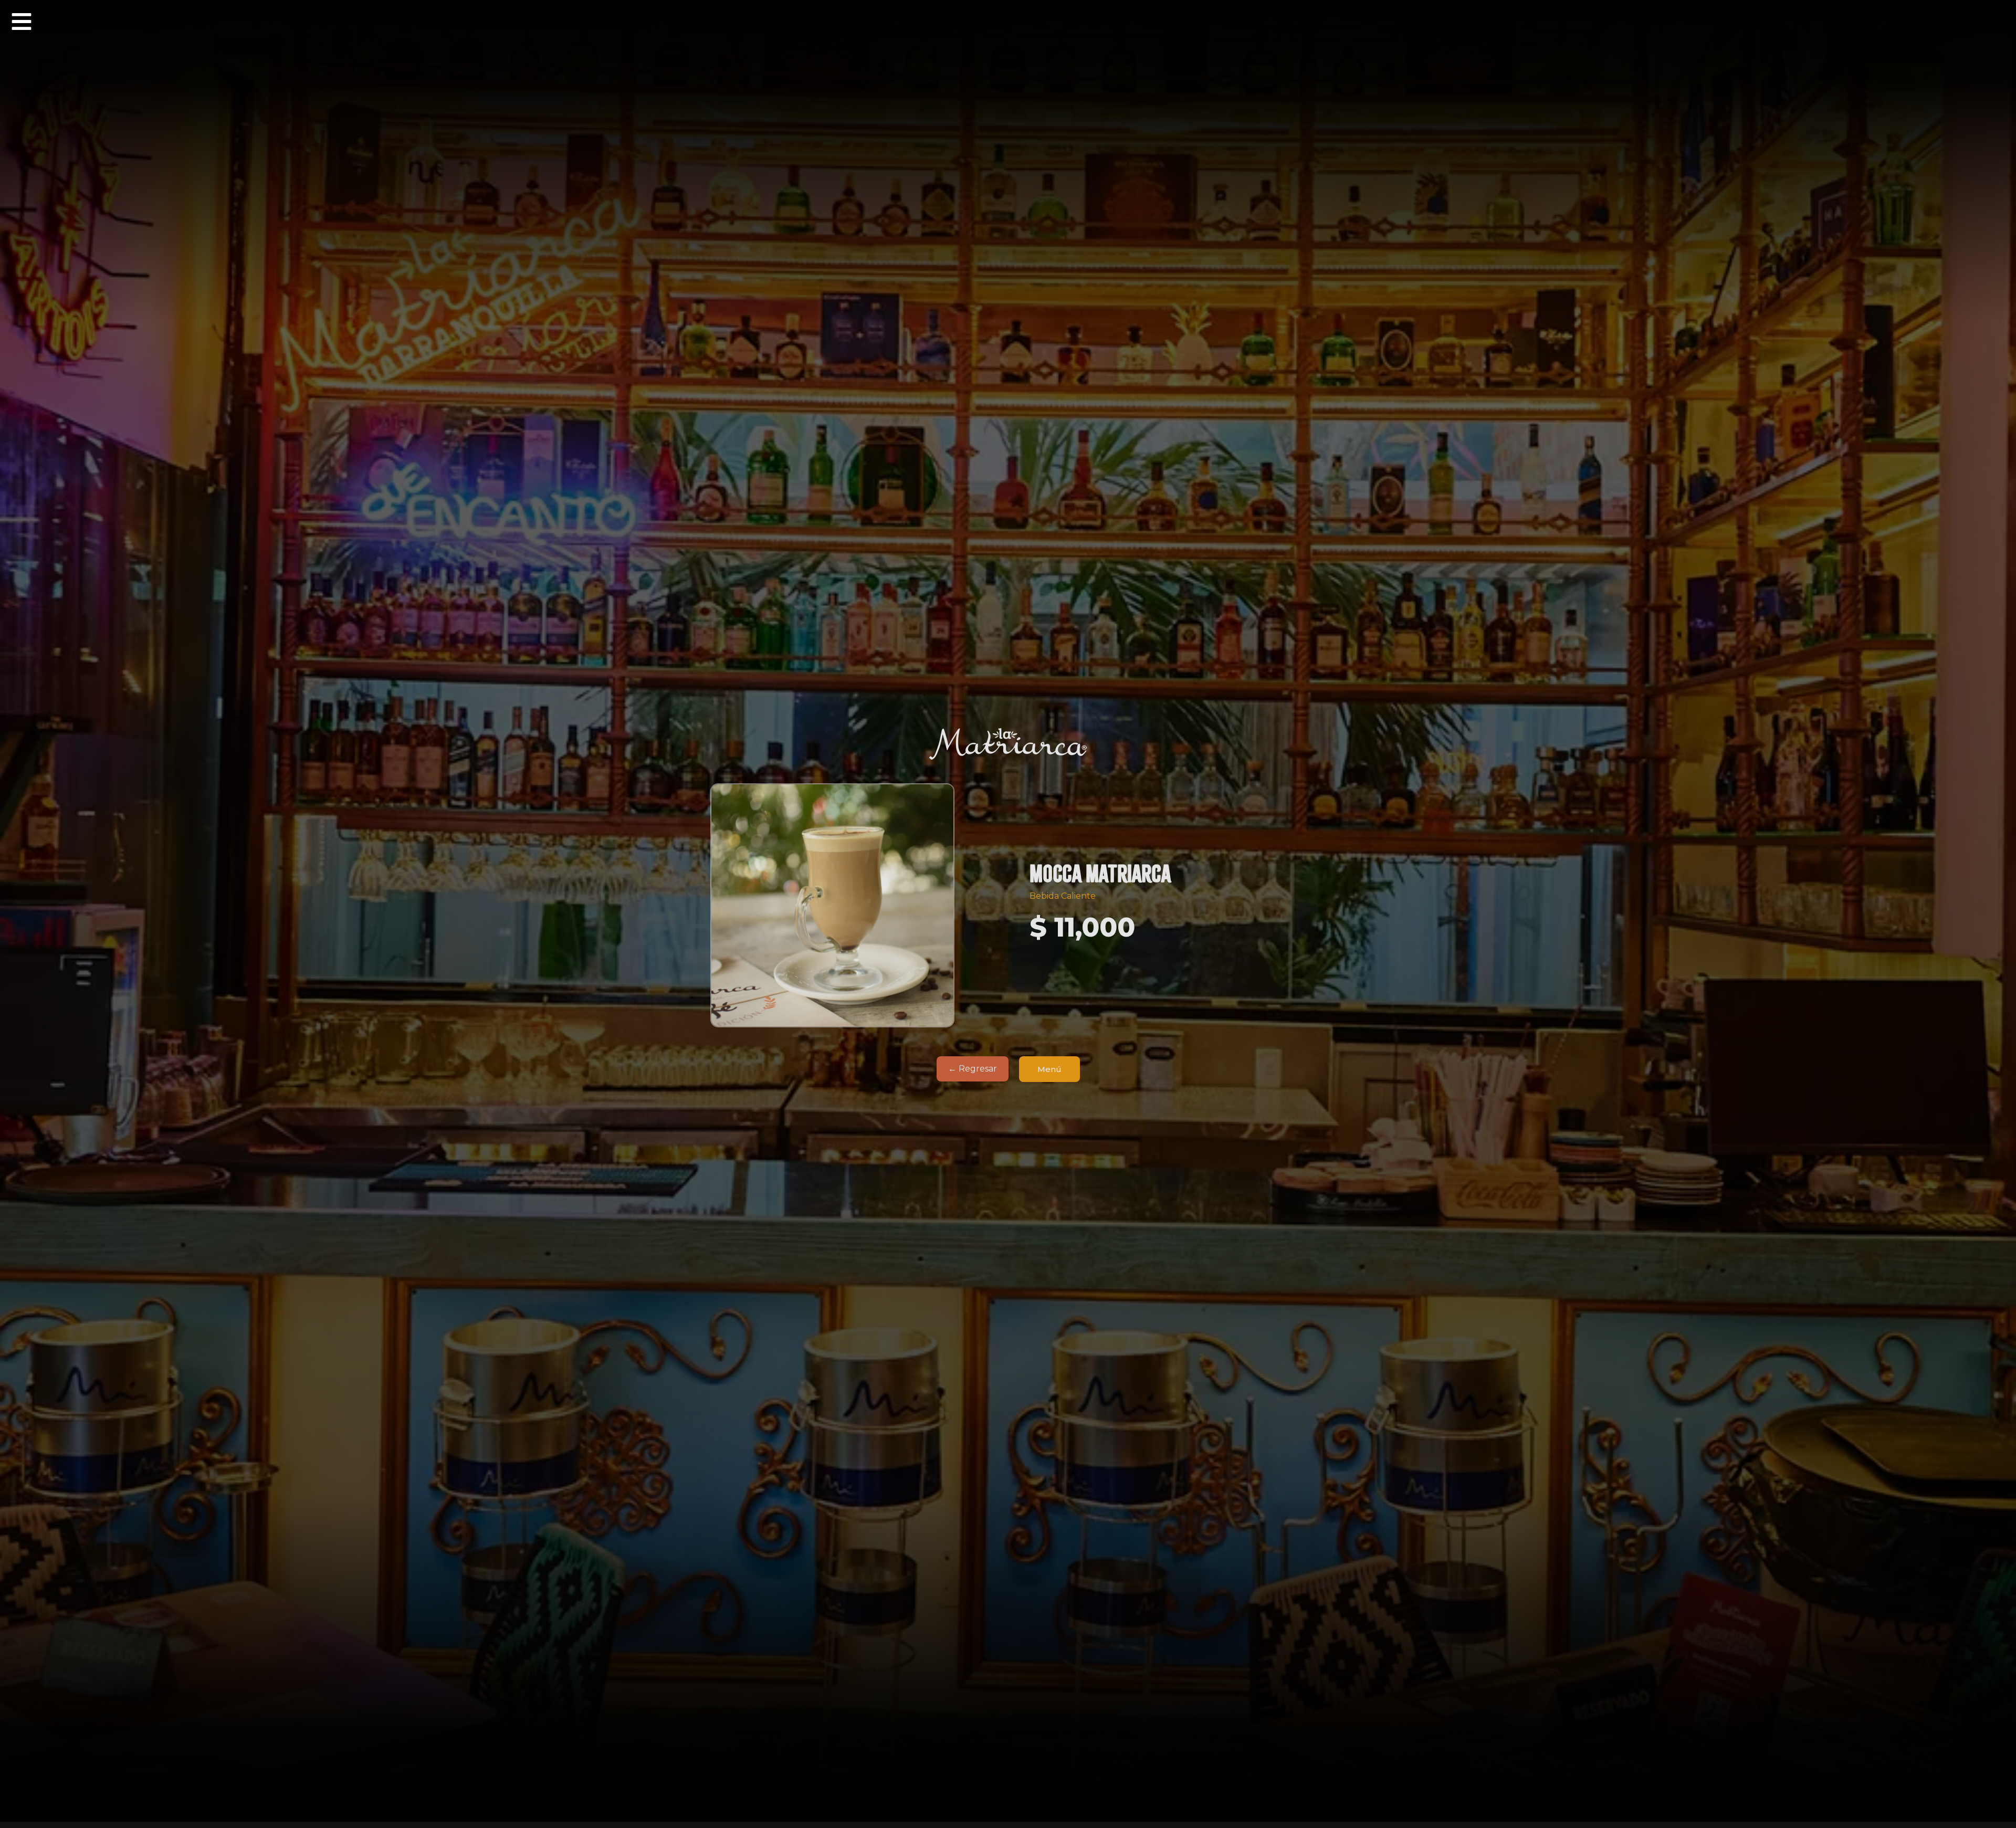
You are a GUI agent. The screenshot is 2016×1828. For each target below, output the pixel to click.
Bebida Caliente (1063, 896)
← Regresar (973, 1069)
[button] (22, 22)
